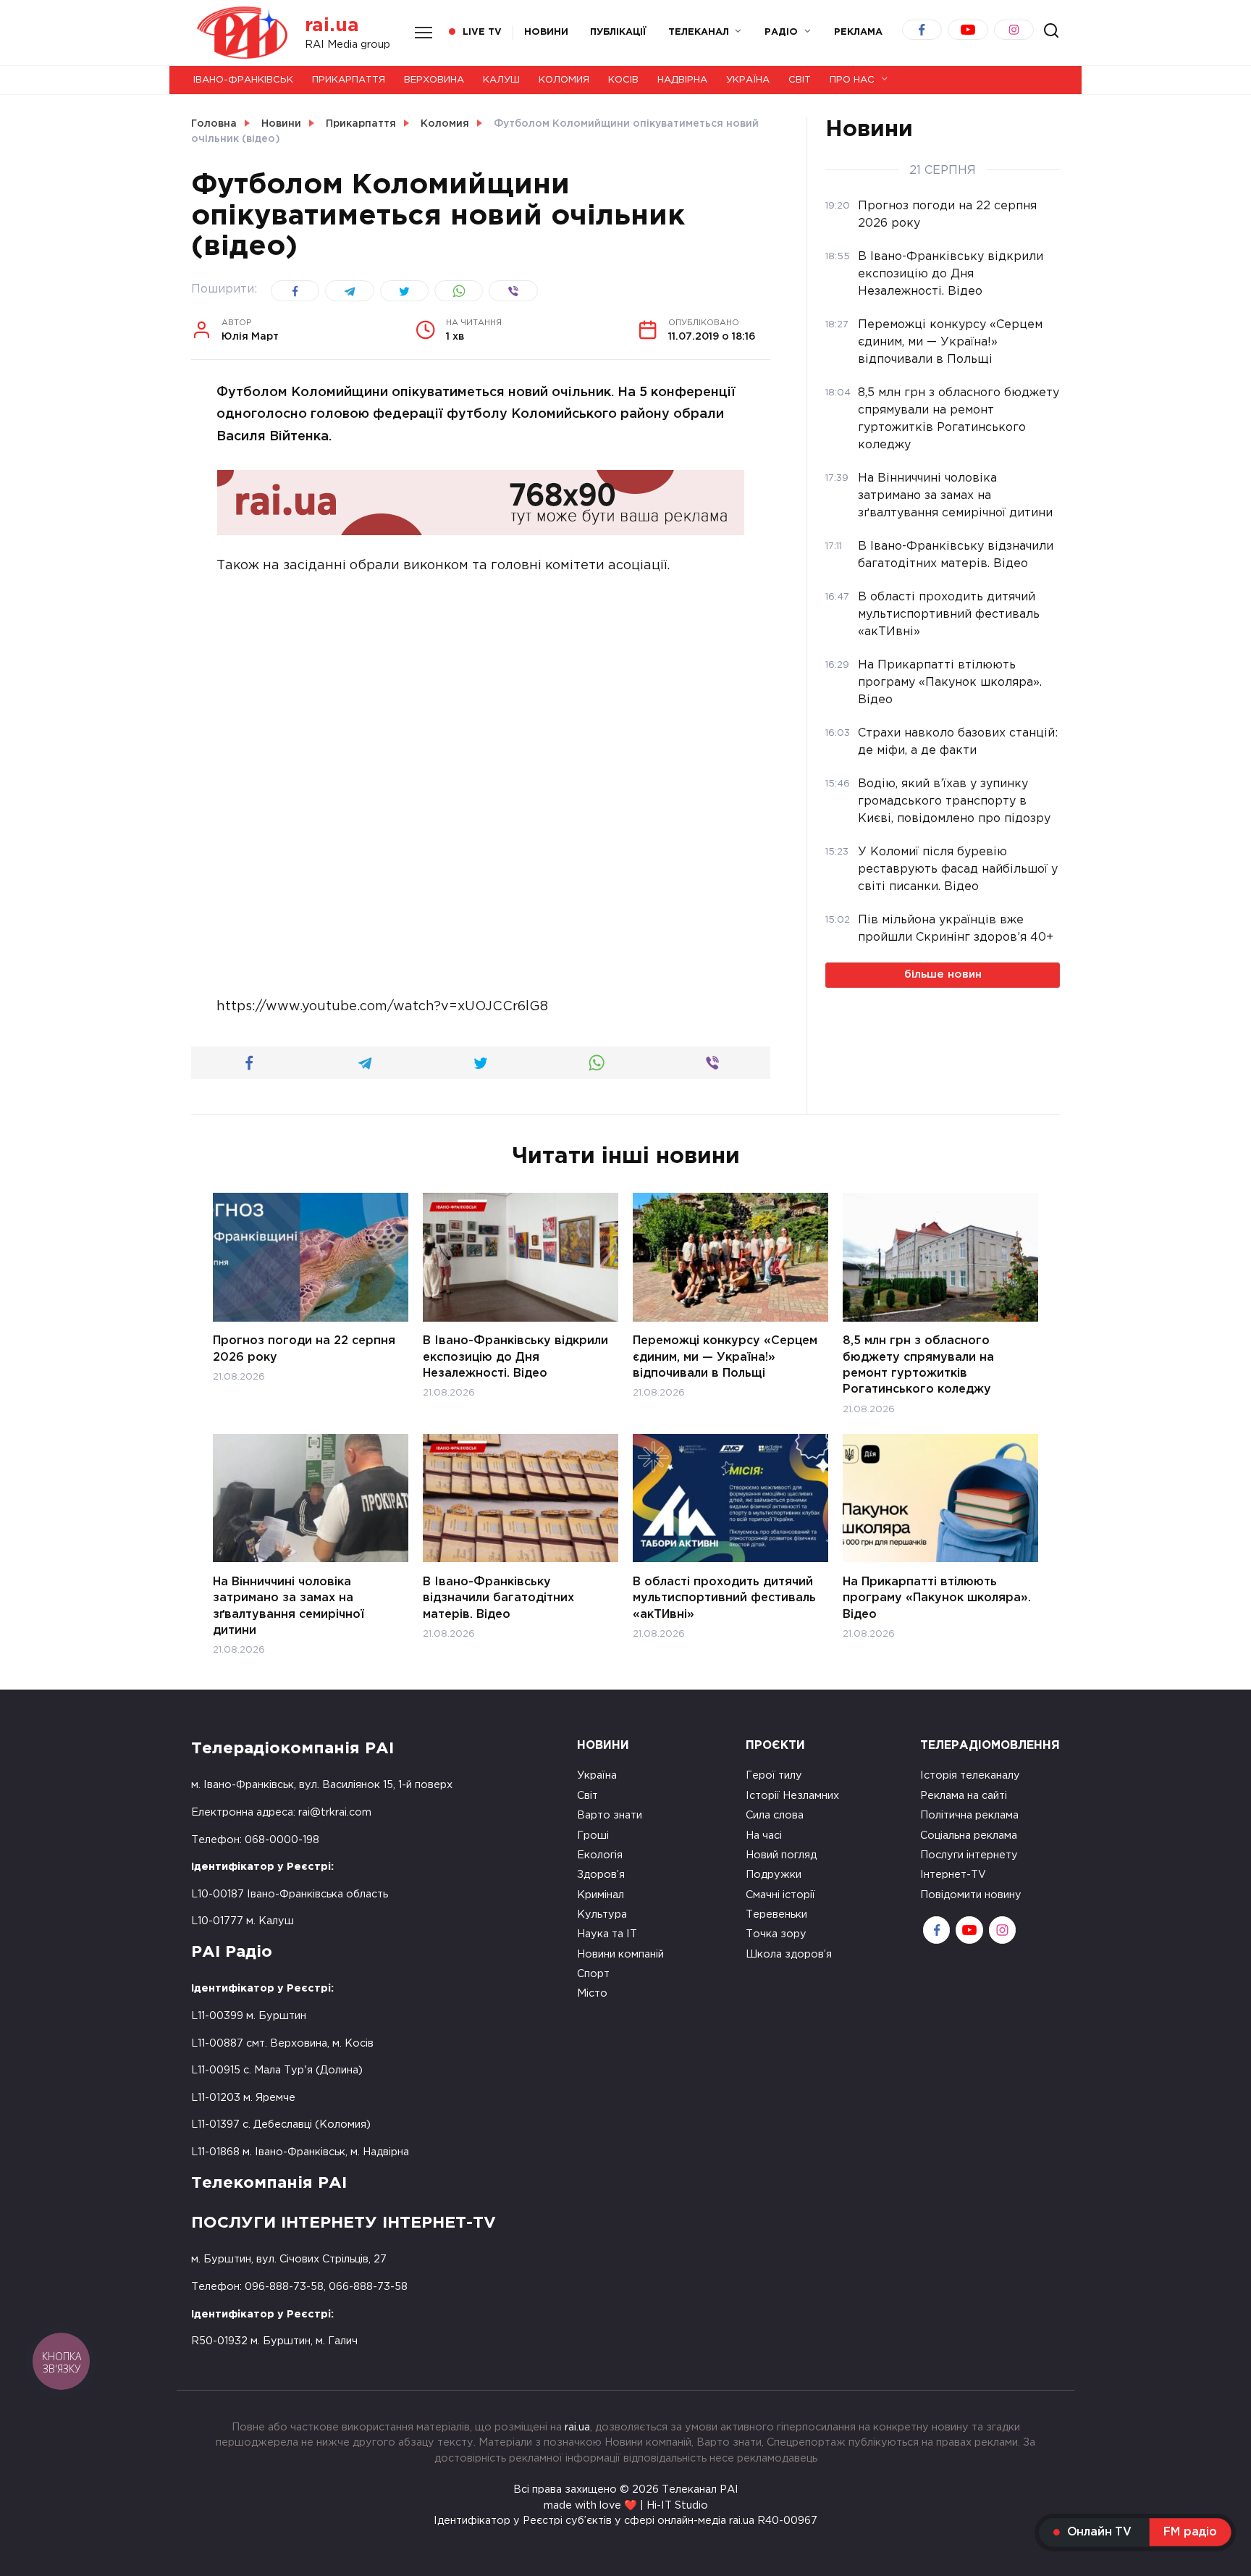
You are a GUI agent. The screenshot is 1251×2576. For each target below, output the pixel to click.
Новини (546, 32)
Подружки (774, 1875)
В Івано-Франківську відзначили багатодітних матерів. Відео (498, 1598)
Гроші (593, 1835)
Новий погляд (781, 1855)
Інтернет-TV (953, 1875)
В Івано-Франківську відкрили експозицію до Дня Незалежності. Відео (515, 1357)
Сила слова (775, 1815)
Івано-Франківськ (243, 80)
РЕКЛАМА (858, 32)
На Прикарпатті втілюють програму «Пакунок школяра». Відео (937, 1598)
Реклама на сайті (964, 1796)
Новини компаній (620, 1954)
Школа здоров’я (789, 1954)
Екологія (600, 1855)
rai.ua (332, 26)
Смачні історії (780, 1895)
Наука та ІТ (607, 1934)
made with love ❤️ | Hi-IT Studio (626, 2505)
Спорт (593, 1974)
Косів (623, 80)
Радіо (781, 32)
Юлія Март (250, 330)
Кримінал (601, 1895)
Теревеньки (776, 1914)
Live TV (482, 32)
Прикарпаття (349, 80)
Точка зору (776, 1934)
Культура (602, 1914)
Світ (800, 80)
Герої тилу (774, 1775)
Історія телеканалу (970, 1775)
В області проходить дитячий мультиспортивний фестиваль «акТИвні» (724, 1598)
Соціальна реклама (969, 1835)
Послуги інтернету (969, 1855)
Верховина (434, 80)
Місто (592, 1993)
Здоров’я (601, 1875)
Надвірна (682, 80)
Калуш (501, 80)
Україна (748, 80)
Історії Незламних (792, 1796)
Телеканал (699, 32)
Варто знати (610, 1815)
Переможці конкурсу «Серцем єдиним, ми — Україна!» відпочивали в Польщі (725, 1357)
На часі (764, 1835)
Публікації (618, 32)
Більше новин (943, 974)
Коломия (564, 80)
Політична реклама (969, 1815)
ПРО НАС (852, 80)
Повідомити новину (971, 1895)
